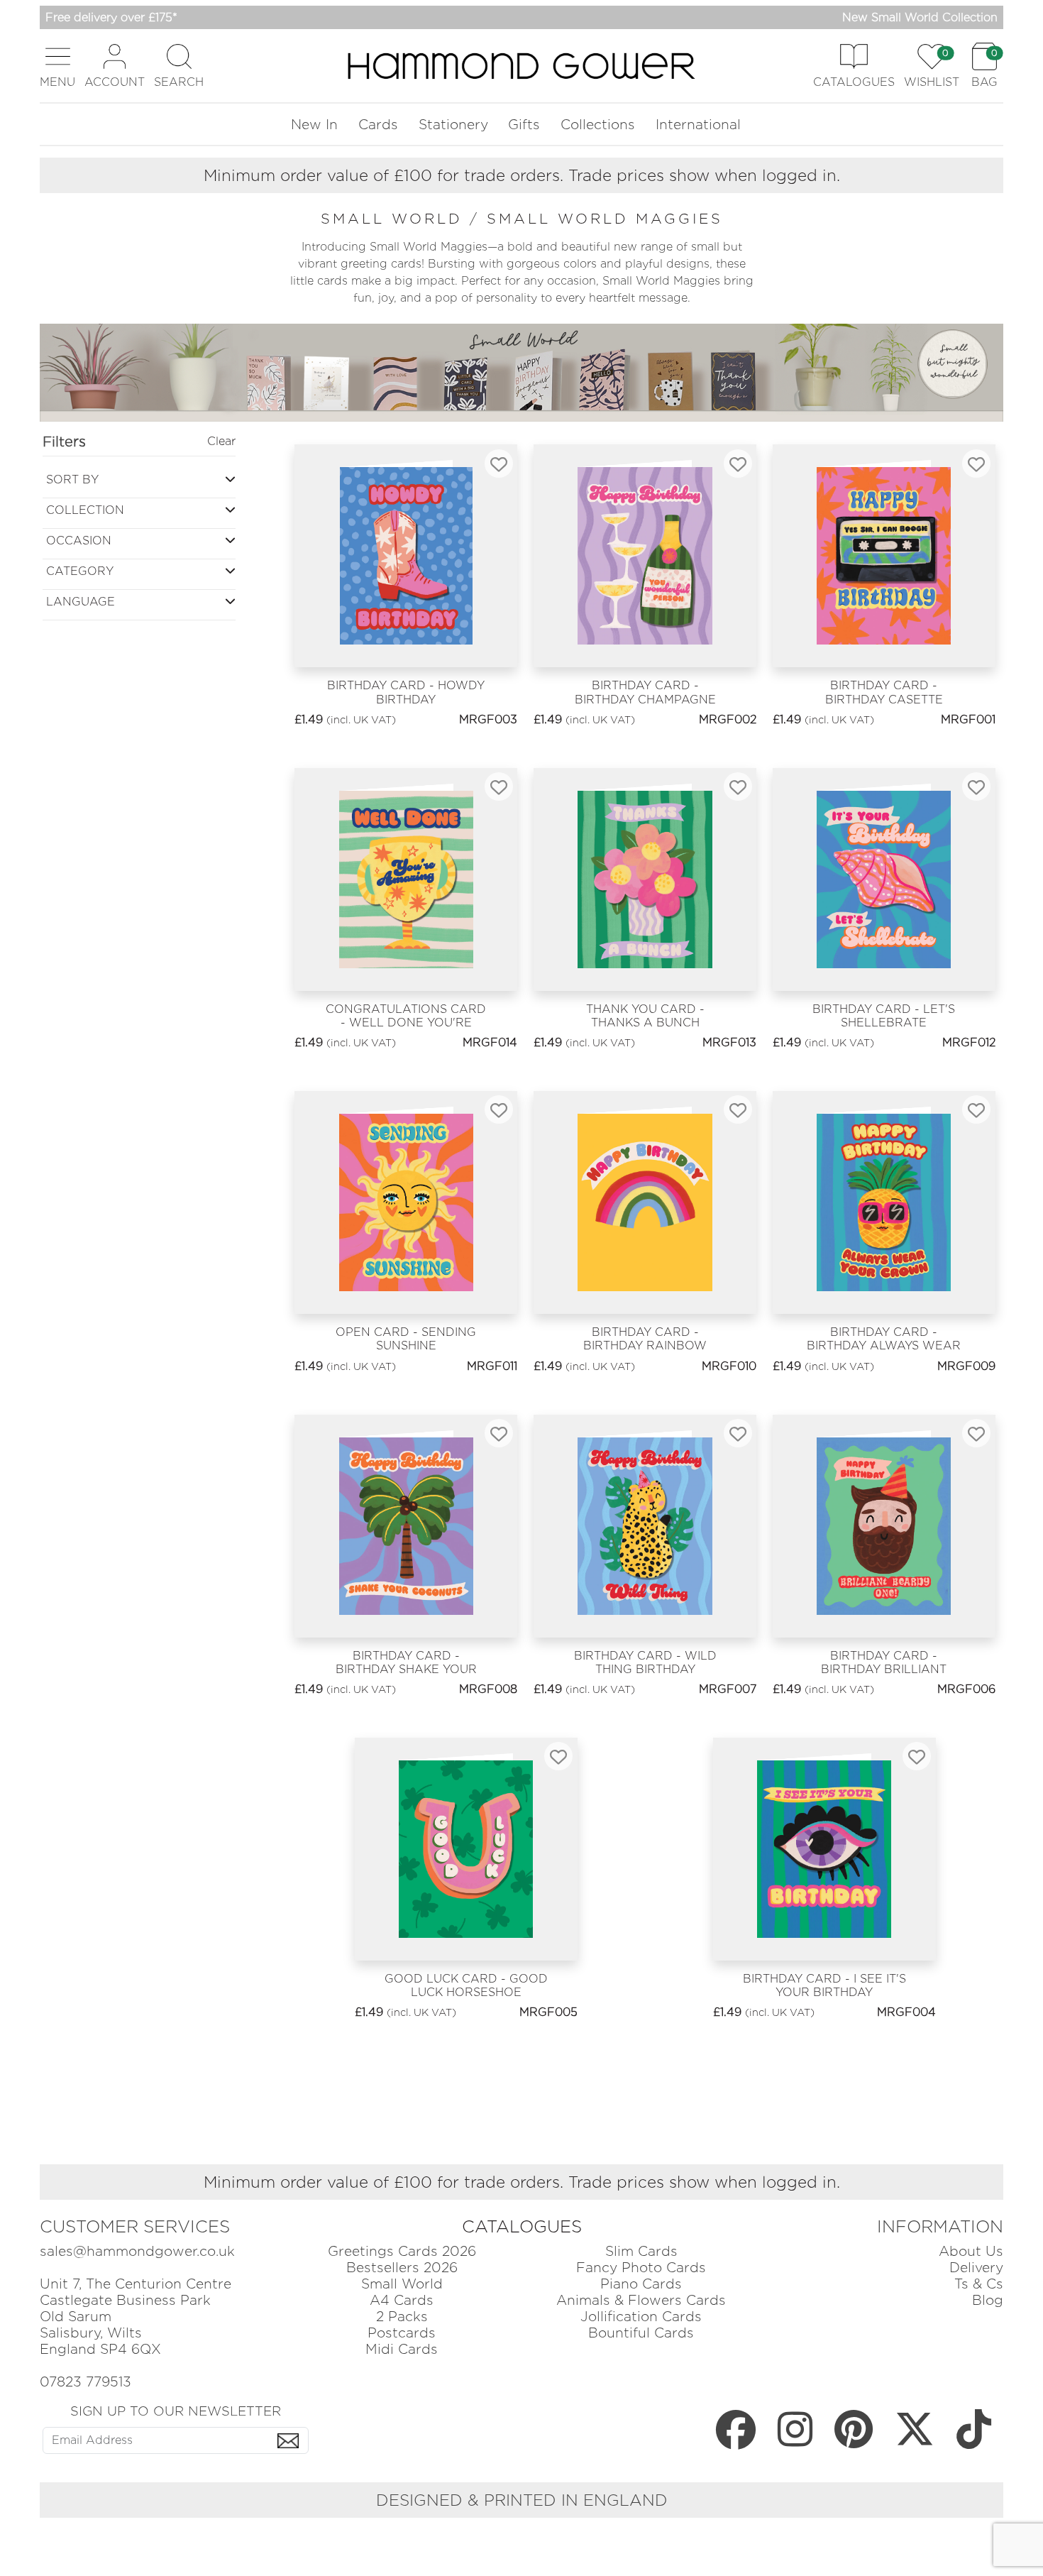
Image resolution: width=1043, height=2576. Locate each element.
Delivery (976, 2268)
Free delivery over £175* (111, 17)
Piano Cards (641, 2284)
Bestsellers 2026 (402, 2268)
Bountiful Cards (641, 2333)
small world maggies (605, 219)
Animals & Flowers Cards (641, 2300)
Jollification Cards (641, 2317)
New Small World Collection (920, 17)
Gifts (524, 125)
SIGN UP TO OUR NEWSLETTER (176, 2411)
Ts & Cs (979, 2284)
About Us (971, 2251)
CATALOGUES (522, 2226)
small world (395, 219)
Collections (598, 125)
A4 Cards (402, 2300)
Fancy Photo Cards (641, 2268)
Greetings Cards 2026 (402, 2251)
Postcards (402, 2333)
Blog (988, 2300)
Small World (402, 2284)
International (698, 125)
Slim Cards (641, 2251)
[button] (57, 66)
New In (314, 125)
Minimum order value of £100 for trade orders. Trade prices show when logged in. (522, 175)
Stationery (453, 125)
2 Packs (402, 2317)
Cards (378, 125)
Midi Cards (402, 2349)
